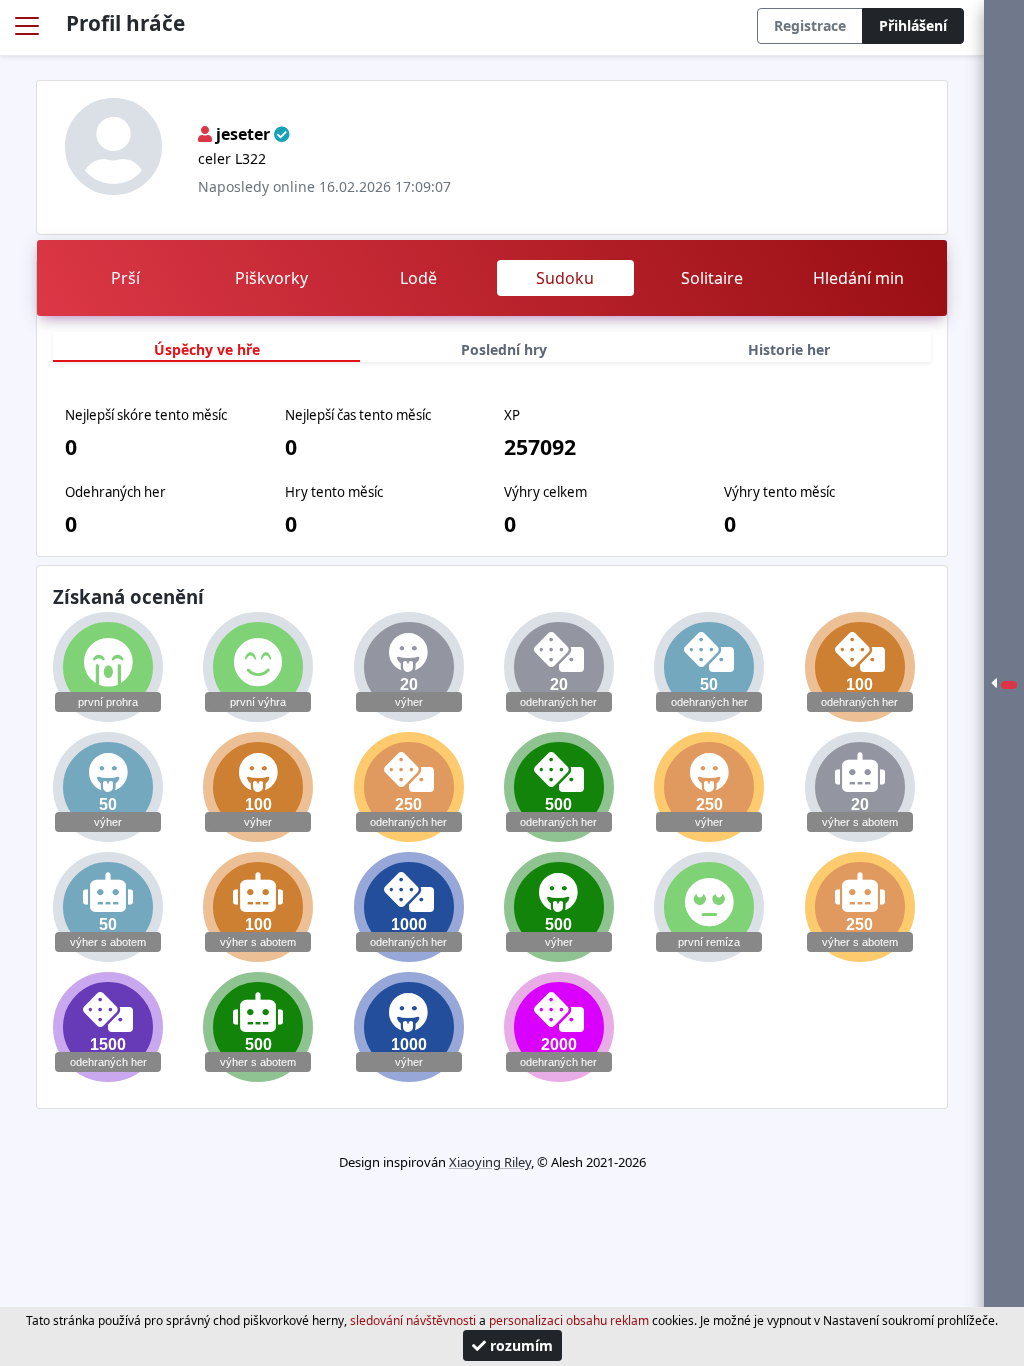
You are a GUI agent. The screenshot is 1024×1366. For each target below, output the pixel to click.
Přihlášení (913, 25)
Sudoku (565, 278)
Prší (125, 278)
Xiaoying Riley (490, 1162)
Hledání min (858, 278)
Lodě (418, 278)
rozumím (519, 1345)
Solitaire (712, 278)
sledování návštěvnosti (413, 1320)
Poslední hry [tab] (504, 349)
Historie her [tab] (789, 349)
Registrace (810, 25)
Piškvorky (271, 278)
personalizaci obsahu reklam (569, 1320)
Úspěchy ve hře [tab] (207, 349)
